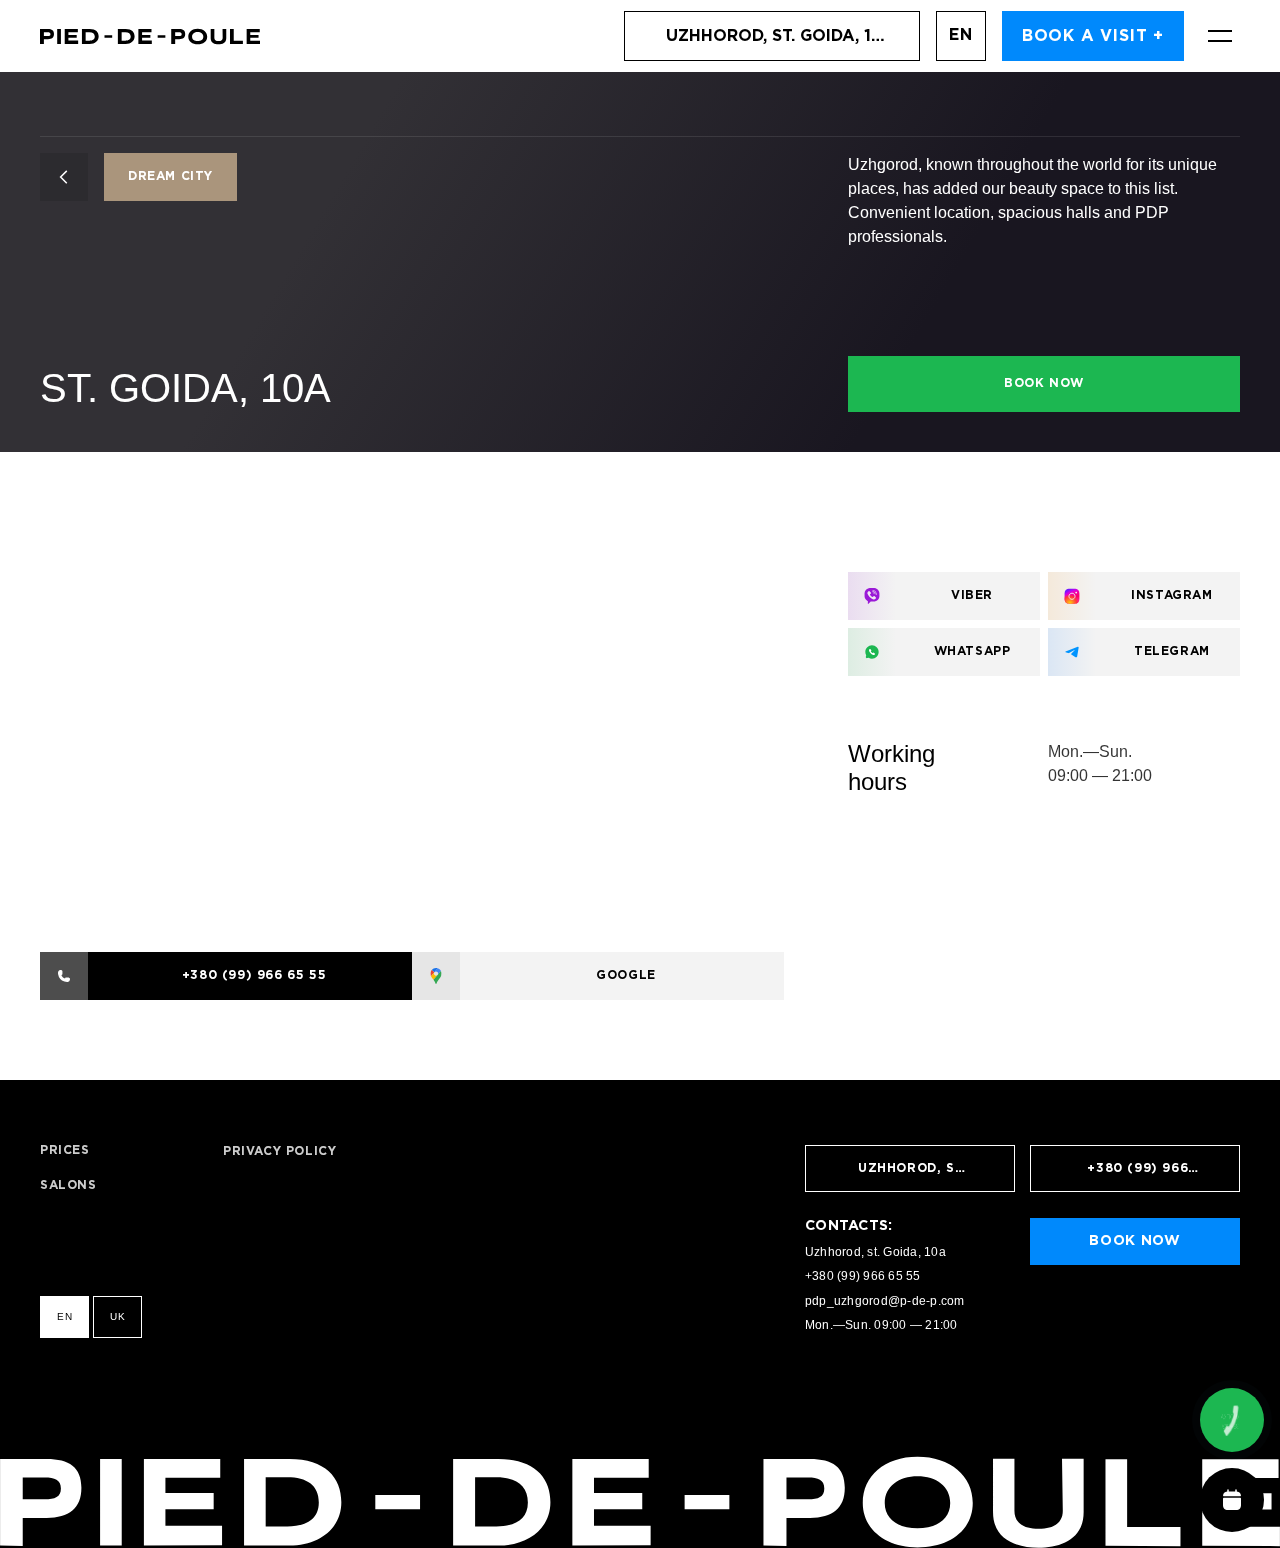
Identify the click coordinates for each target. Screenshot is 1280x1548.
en (961, 35)
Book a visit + (1093, 36)
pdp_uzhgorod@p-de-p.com (885, 1301)
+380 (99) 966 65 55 (863, 1276)
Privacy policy (279, 1151)
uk (117, 1316)
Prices (65, 1150)
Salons (68, 1185)
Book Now (1044, 383)
